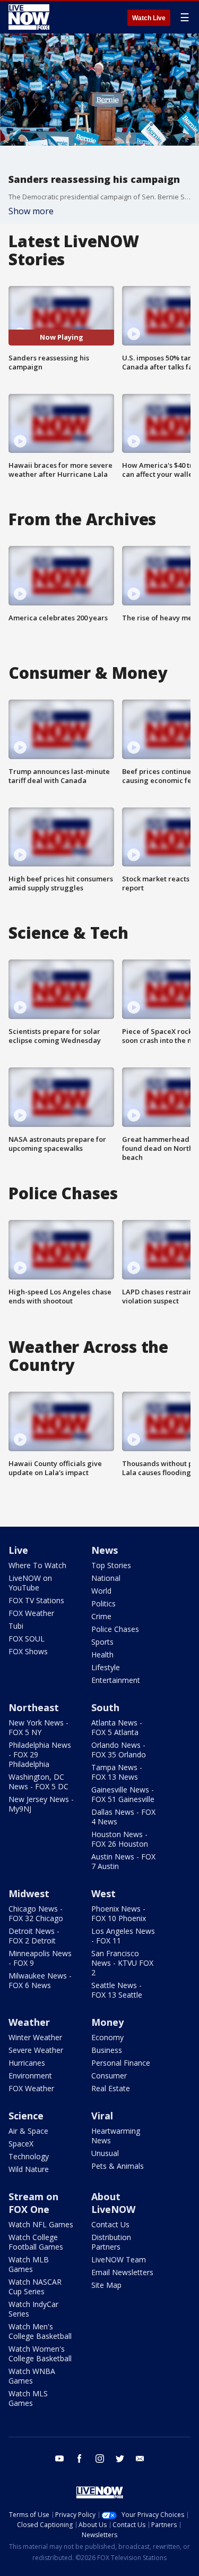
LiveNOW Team (119, 2259)
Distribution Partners (111, 2242)
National (106, 1578)
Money (107, 2022)
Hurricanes (27, 2063)
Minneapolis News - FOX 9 (40, 1958)
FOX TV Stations (36, 1600)
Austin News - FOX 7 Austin (123, 1861)
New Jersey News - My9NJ (41, 1804)
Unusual (105, 2153)
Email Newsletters (122, 2272)
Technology (29, 2156)
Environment (30, 2076)
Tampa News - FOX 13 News (117, 1772)
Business (107, 2050)
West (103, 1893)
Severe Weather (36, 2050)
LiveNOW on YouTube (30, 1583)
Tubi (16, 1626)
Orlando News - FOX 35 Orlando (119, 1750)
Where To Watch (37, 1565)
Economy (107, 2037)
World (101, 1591)
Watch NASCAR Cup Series (35, 2287)
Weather (29, 2022)
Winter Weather (35, 2037)
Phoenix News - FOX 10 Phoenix (119, 1913)
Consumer (109, 2076)
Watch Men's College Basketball (40, 2331)
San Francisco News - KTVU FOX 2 (122, 1963)
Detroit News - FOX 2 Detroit (34, 1936)
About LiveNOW (113, 2203)
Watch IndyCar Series (33, 2309)
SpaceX (21, 2144)
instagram (100, 2459)
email (140, 2459)
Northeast (34, 1707)
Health (102, 1655)
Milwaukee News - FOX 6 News (40, 1980)
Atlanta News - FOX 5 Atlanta (117, 1727)
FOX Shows (28, 1651)
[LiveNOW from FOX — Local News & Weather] (29, 17)
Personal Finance (121, 2063)
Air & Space (28, 2131)
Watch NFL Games (41, 2224)
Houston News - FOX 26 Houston (120, 1839)
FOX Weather (31, 1613)
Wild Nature (29, 2169)
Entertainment (116, 1680)
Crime (101, 1616)
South (105, 1707)
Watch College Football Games (36, 2242)
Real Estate (111, 2088)
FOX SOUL (27, 1639)
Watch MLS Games (28, 2398)
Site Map (106, 2285)
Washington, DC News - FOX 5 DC (38, 1782)
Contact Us (110, 2224)
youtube (59, 2459)
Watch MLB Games (29, 2264)
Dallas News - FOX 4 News (123, 1817)
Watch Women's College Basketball (40, 2354)
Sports (102, 1642)
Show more (31, 211)
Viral (102, 2116)
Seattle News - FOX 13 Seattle (117, 1990)
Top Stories (111, 1565)
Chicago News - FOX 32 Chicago (36, 1913)
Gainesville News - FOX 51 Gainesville (123, 1794)
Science (26, 2116)
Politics (103, 1603)
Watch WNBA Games (32, 2376)
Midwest (29, 1893)
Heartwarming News (116, 2136)
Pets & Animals (118, 2166)
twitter (120, 2459)
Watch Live (149, 18)
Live (18, 1550)
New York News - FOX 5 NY (38, 1727)
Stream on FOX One (33, 2203)
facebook (80, 2459)
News (105, 1550)
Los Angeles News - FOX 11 (123, 1936)
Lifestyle (106, 1667)
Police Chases (115, 1629)
